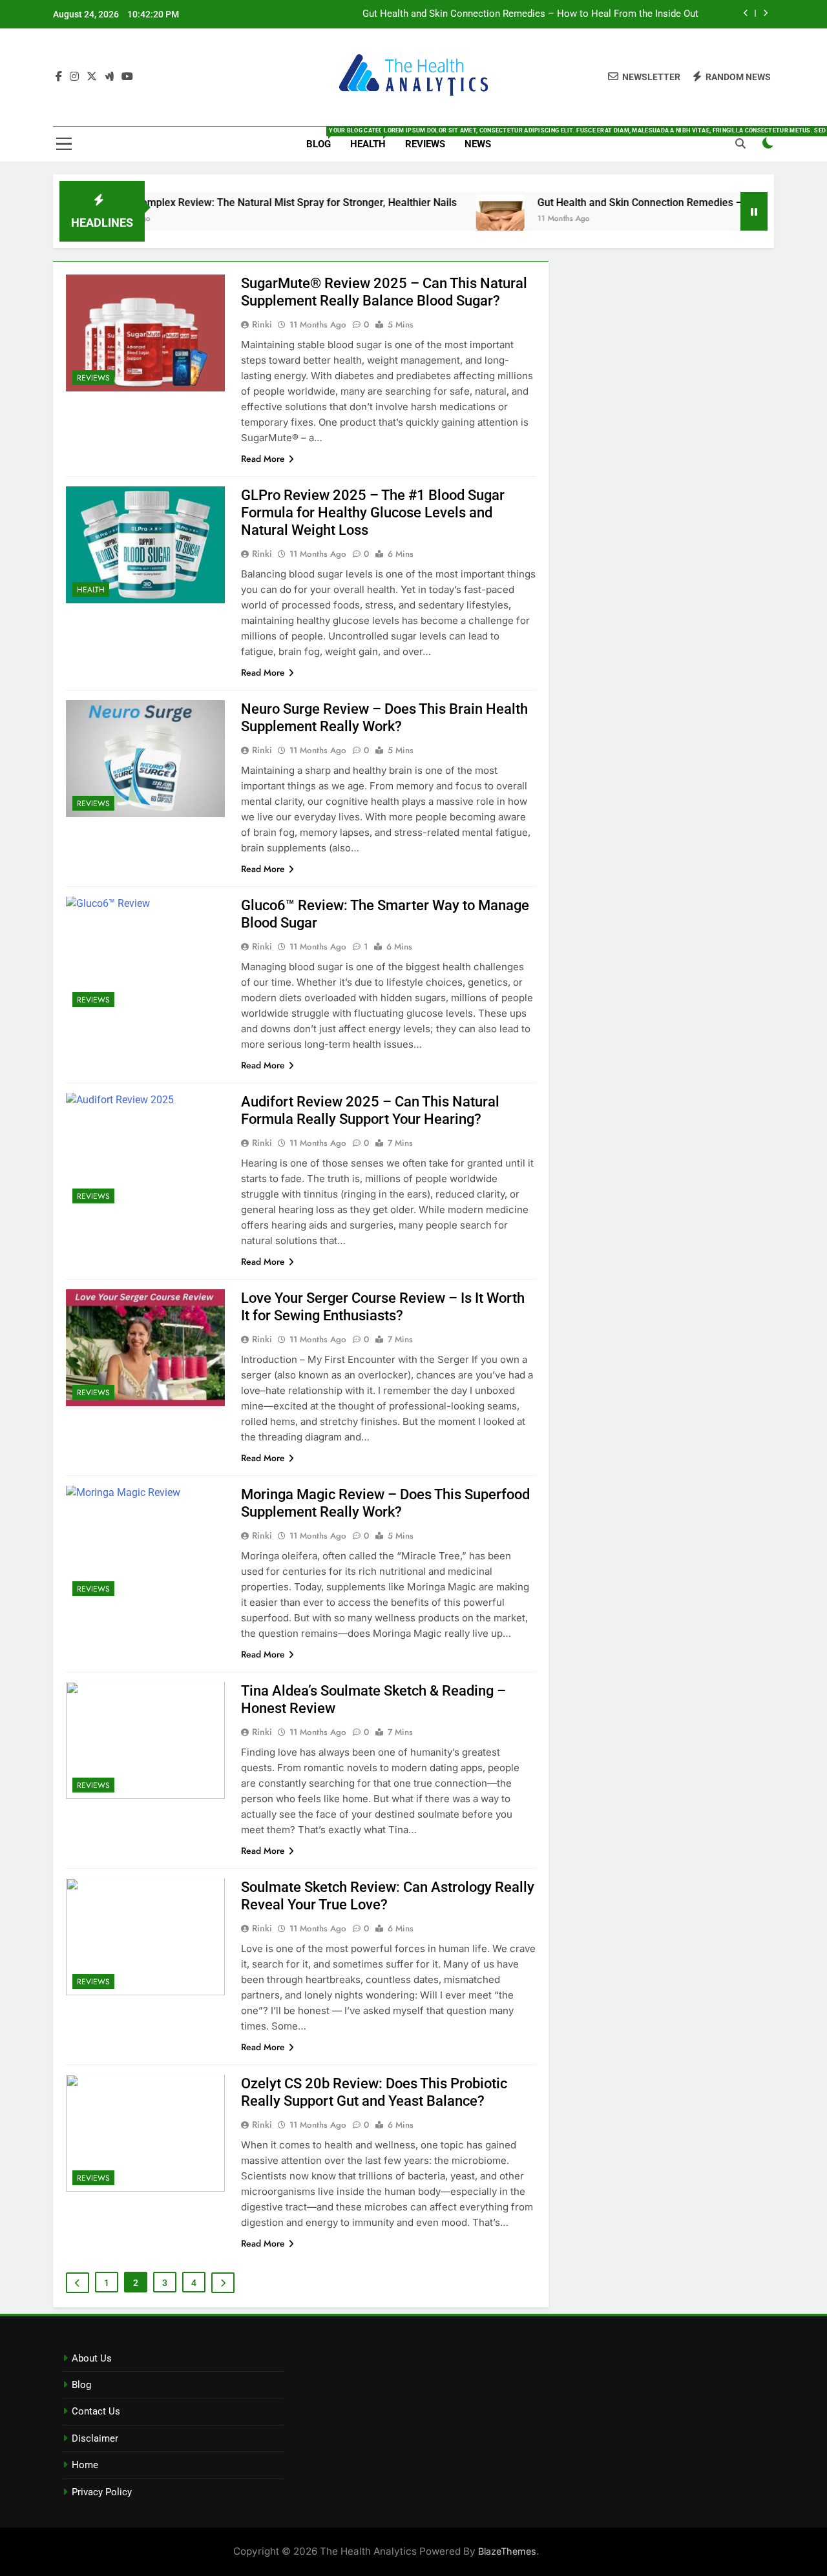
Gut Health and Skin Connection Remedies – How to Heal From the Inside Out (530, 14)
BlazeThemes (507, 2551)
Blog (323, 139)
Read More (263, 459)
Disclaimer (95, 2438)
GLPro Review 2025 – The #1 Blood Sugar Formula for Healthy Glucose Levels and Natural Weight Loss (373, 513)
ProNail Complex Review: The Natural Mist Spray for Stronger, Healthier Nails (225, 203)
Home (85, 2465)
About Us (92, 2358)
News (478, 144)
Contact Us (96, 2411)
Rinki (262, 324)
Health (373, 139)
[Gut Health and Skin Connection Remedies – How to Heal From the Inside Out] (448, 219)
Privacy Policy (102, 2492)
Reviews (425, 144)
